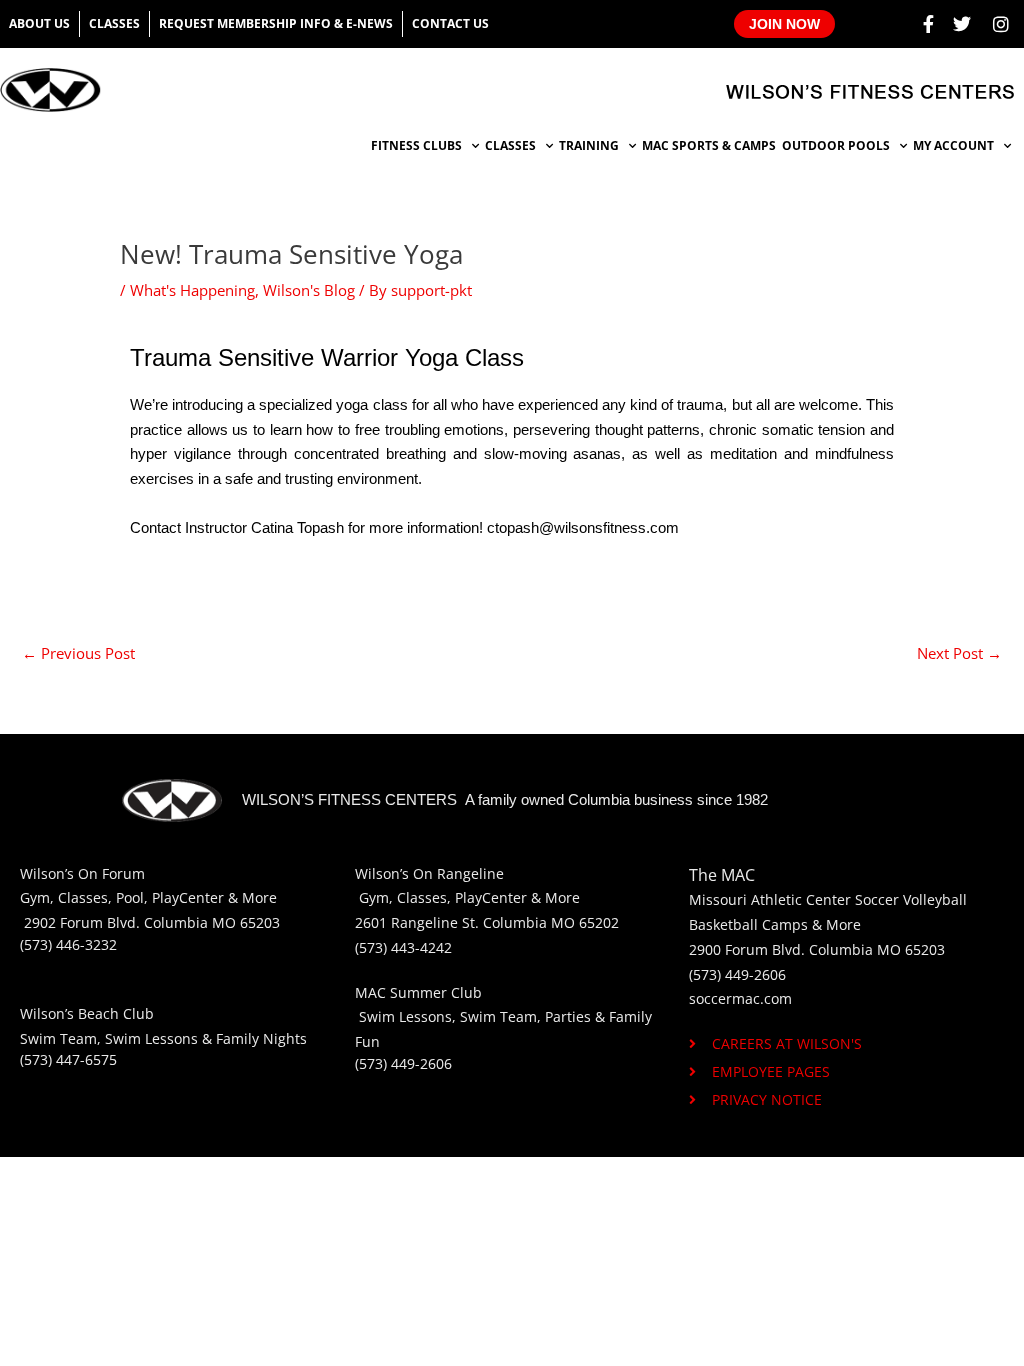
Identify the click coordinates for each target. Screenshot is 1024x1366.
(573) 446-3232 (68, 944)
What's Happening (192, 290)
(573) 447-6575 (68, 1059)
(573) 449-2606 (403, 1063)
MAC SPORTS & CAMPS (709, 145)
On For (100, 873)
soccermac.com (740, 998)
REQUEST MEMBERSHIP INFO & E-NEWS (276, 23)
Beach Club (116, 1013)
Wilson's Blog (309, 290)
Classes (114, 23)
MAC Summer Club (418, 992)
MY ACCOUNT (953, 145)
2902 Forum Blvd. (84, 922)
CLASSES (510, 145)
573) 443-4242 (405, 947)
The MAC (722, 875)
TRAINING (589, 145)
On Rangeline (458, 873)
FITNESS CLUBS (416, 145)
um (134, 873)
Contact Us (450, 23)
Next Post (959, 653)
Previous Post (78, 653)
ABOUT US (39, 23)
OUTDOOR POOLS (836, 145)
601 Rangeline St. (421, 922)
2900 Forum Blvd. (747, 949)
